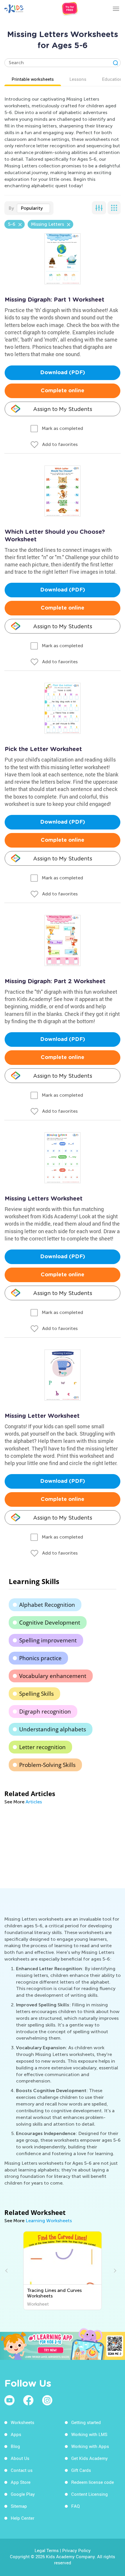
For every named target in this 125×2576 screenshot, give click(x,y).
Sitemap (19, 2506)
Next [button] (114, 2271)
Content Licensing (90, 2494)
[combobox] (33, 208)
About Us (20, 2458)
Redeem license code (93, 2482)
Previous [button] (7, 2271)
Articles (34, 1802)
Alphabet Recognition (47, 1605)
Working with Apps (90, 2446)
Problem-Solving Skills (47, 1765)
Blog (15, 2446)
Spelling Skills (36, 1694)
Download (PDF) (63, 373)
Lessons (78, 79)
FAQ (75, 2506)
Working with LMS (89, 2434)
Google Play (23, 2494)
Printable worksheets (33, 79)
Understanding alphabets (53, 1729)
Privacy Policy (76, 2550)
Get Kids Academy (90, 2458)
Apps (16, 2434)
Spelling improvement (48, 1640)
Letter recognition (42, 1747)
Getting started (86, 2422)
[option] (63, 2271)
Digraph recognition (45, 1711)
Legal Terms (47, 2550)
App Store (21, 2482)
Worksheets (23, 2422)
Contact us (22, 2470)
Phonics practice (40, 1658)
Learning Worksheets (49, 2221)
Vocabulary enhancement (53, 1676)
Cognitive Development (50, 1623)
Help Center (23, 2518)
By (11, 208)
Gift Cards (81, 2470)
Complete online (63, 391)
